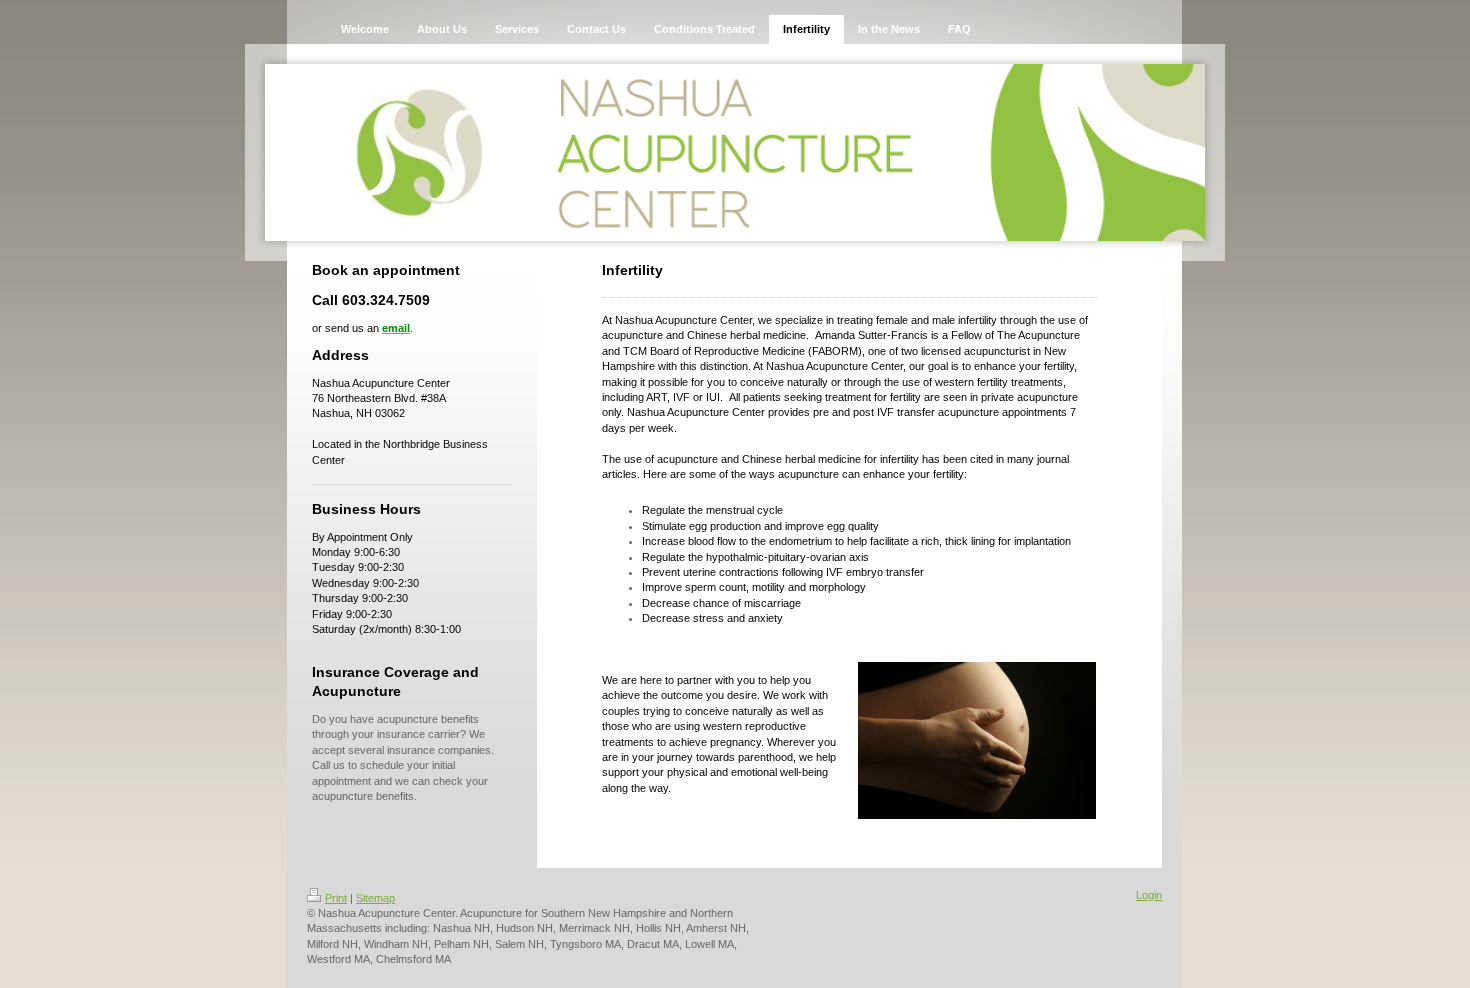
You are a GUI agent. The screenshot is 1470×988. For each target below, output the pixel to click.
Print (336, 898)
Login (1149, 895)
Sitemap (375, 898)
